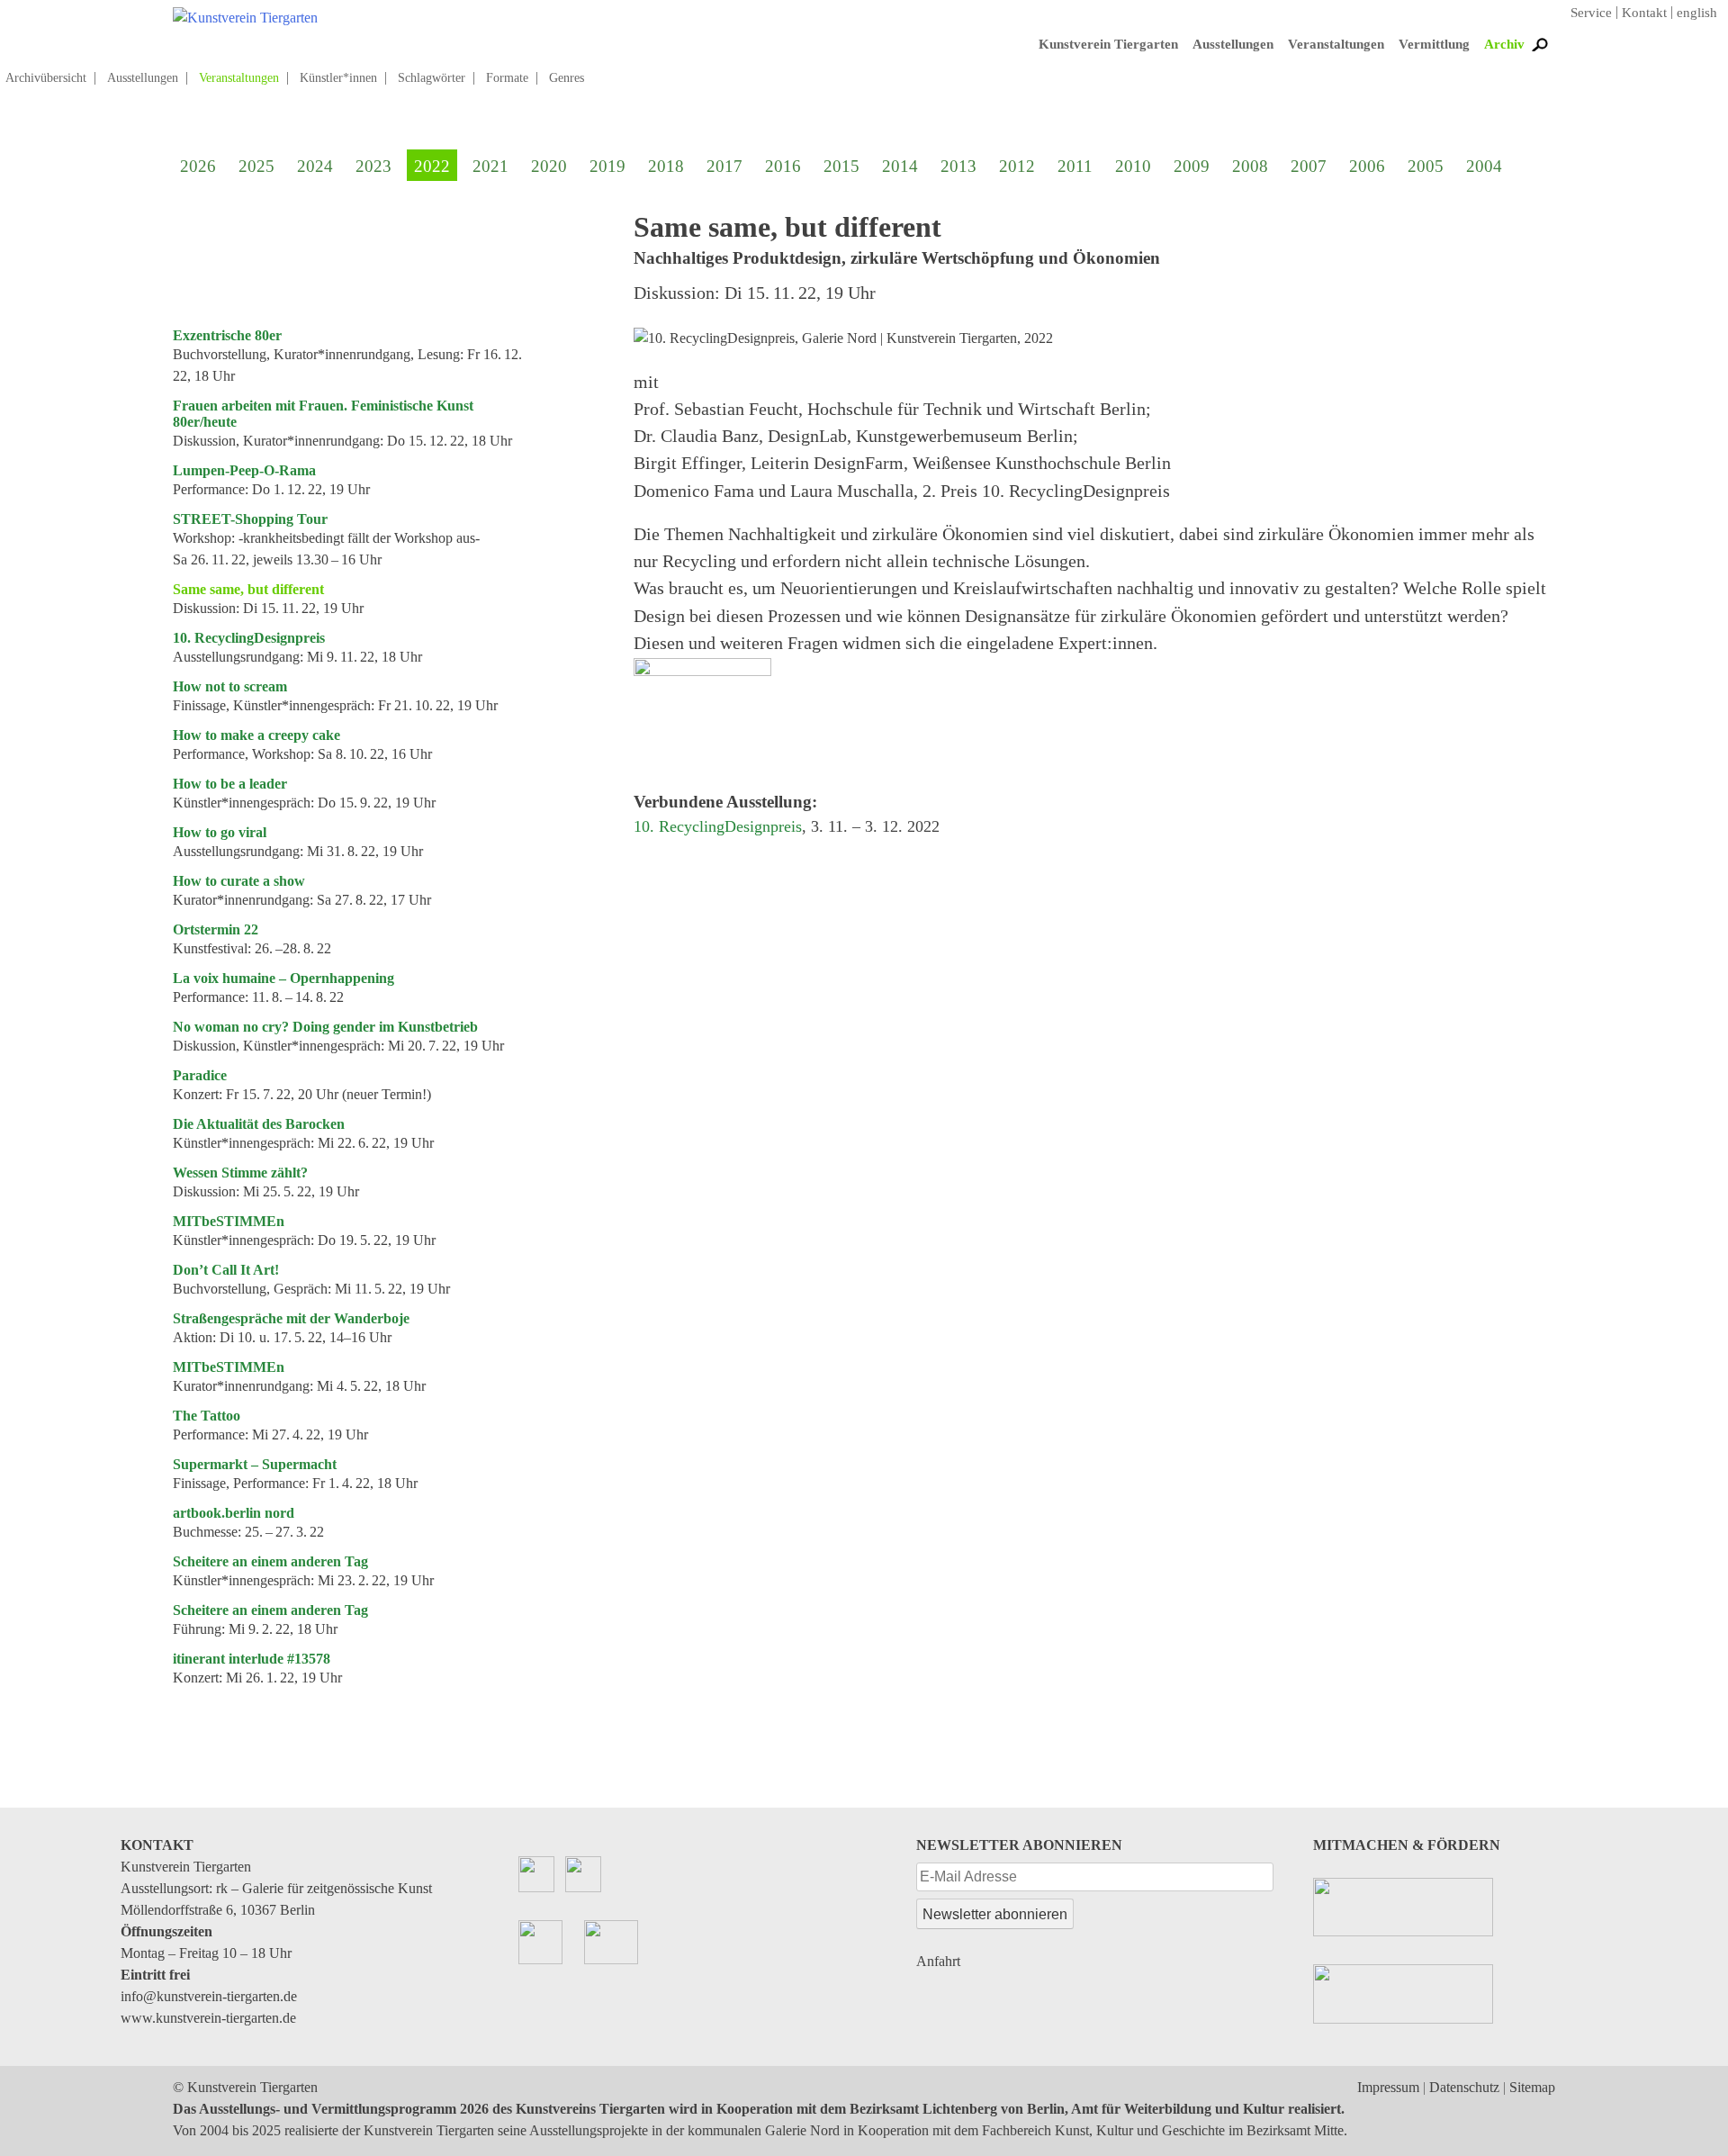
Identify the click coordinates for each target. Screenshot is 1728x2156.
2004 (1484, 166)
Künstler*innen (338, 78)
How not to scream (230, 686)
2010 (1133, 166)
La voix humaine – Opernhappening (283, 978)
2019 (607, 166)
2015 (841, 166)
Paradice (200, 1075)
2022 (432, 166)
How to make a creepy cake (256, 735)
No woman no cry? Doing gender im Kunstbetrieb (325, 1027)
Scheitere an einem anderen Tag (270, 1561)
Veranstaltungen (1336, 44)
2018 (666, 166)
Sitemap (1532, 2087)
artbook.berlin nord (234, 1513)
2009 (1192, 166)
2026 (198, 166)
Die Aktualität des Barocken (259, 1124)
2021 (490, 166)
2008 (1250, 166)
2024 (315, 166)
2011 (1075, 166)
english (1697, 13)
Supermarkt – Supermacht (255, 1464)
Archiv (1504, 44)
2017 (724, 166)
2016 (783, 166)
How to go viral (220, 832)
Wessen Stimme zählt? (240, 1173)
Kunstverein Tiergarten (1108, 44)
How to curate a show (239, 881)
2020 (549, 166)
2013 (958, 166)
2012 (1017, 166)
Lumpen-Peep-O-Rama (244, 470)
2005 (1426, 166)
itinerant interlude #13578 (252, 1659)
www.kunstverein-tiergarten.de (208, 2018)
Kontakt (1644, 13)
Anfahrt (938, 1961)
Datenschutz (1464, 2087)
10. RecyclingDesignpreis (249, 638)
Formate (507, 78)
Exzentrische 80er (227, 335)
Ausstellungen (1233, 44)
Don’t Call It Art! (226, 1270)
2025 (256, 166)
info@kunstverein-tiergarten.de (209, 1996)
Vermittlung (1434, 44)
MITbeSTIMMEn (229, 1221)
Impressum (1388, 2087)
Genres (567, 78)
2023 (373, 166)
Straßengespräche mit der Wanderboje (291, 1318)
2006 (1367, 166)
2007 (1309, 166)
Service (1591, 13)
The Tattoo (207, 1416)
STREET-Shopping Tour (250, 519)
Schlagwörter (432, 78)
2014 (900, 166)
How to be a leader (230, 784)
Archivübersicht (46, 78)
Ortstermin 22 (216, 929)
